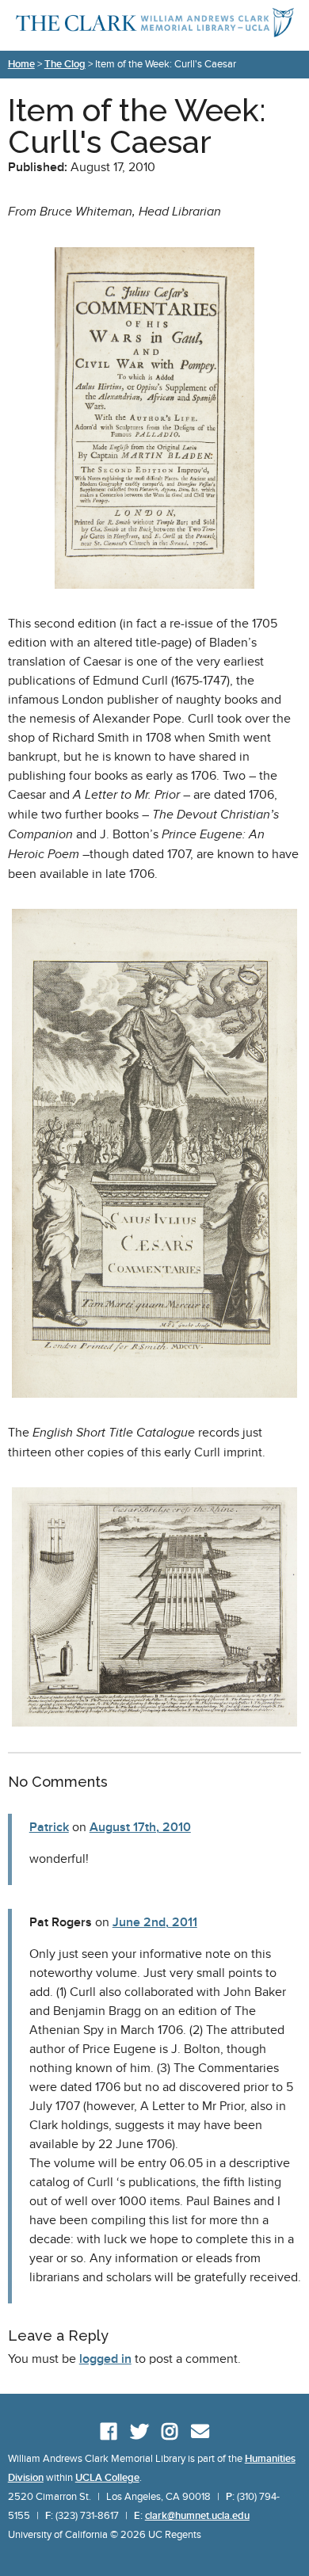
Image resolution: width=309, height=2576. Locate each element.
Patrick (49, 1827)
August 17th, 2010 (140, 1827)
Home (21, 64)
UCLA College (107, 2478)
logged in (105, 2359)
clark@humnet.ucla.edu (197, 2516)
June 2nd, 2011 (155, 1922)
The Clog (65, 64)
